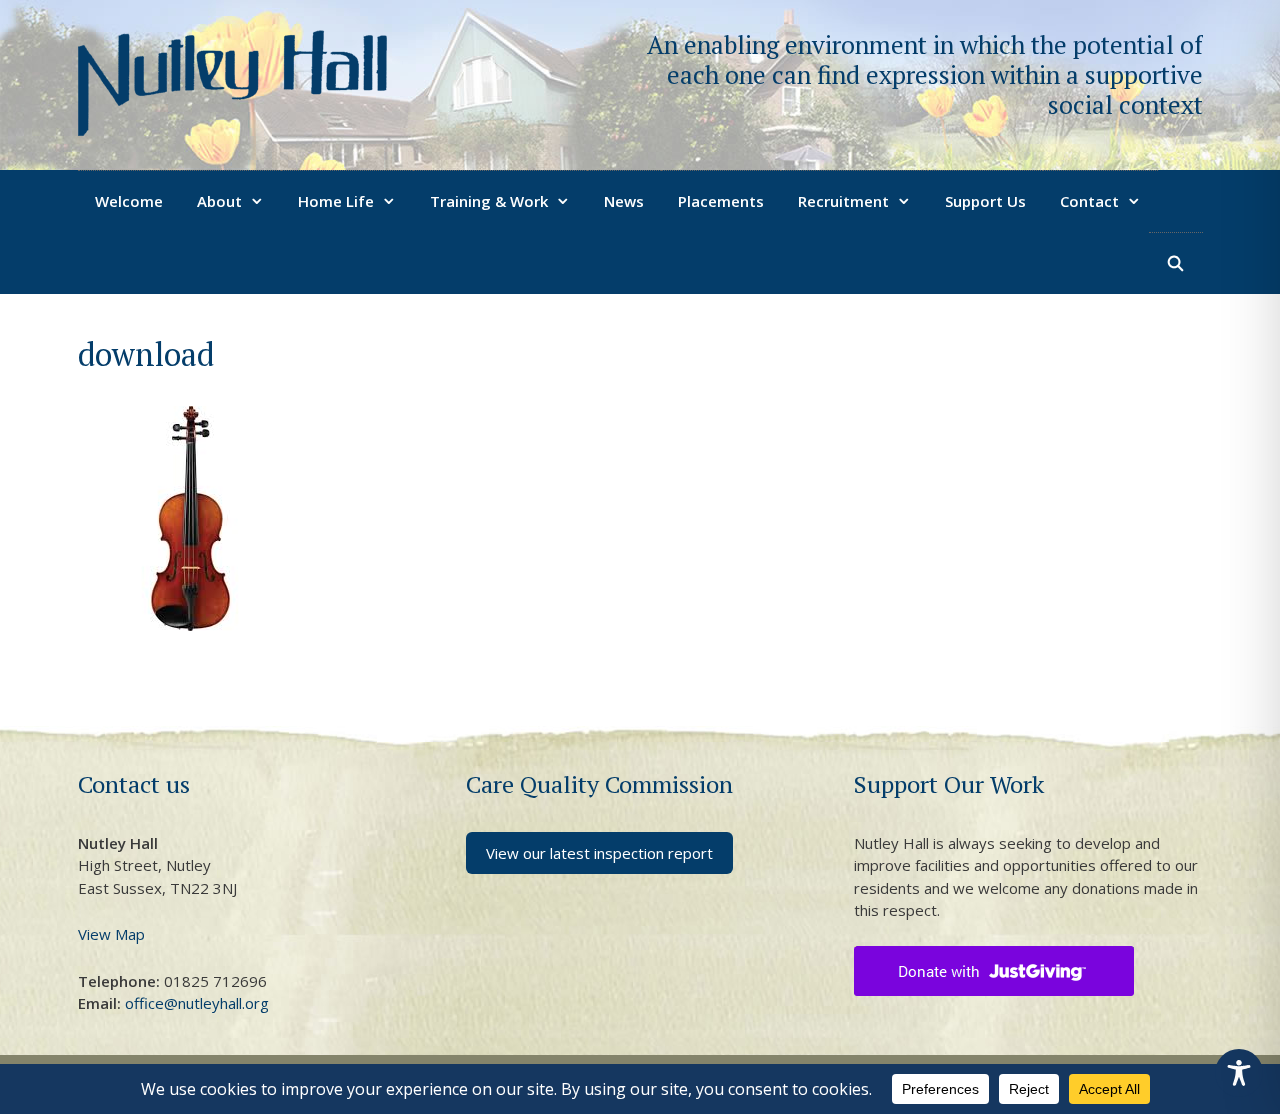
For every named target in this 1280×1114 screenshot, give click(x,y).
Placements (721, 201)
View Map (111, 934)
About (219, 201)
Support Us (985, 201)
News (624, 201)
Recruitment (843, 201)
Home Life (336, 201)
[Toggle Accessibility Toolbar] (1239, 1073)
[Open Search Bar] (1175, 263)
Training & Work (489, 201)
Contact (1089, 201)
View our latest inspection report (599, 853)
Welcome (129, 201)
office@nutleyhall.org (197, 1003)
